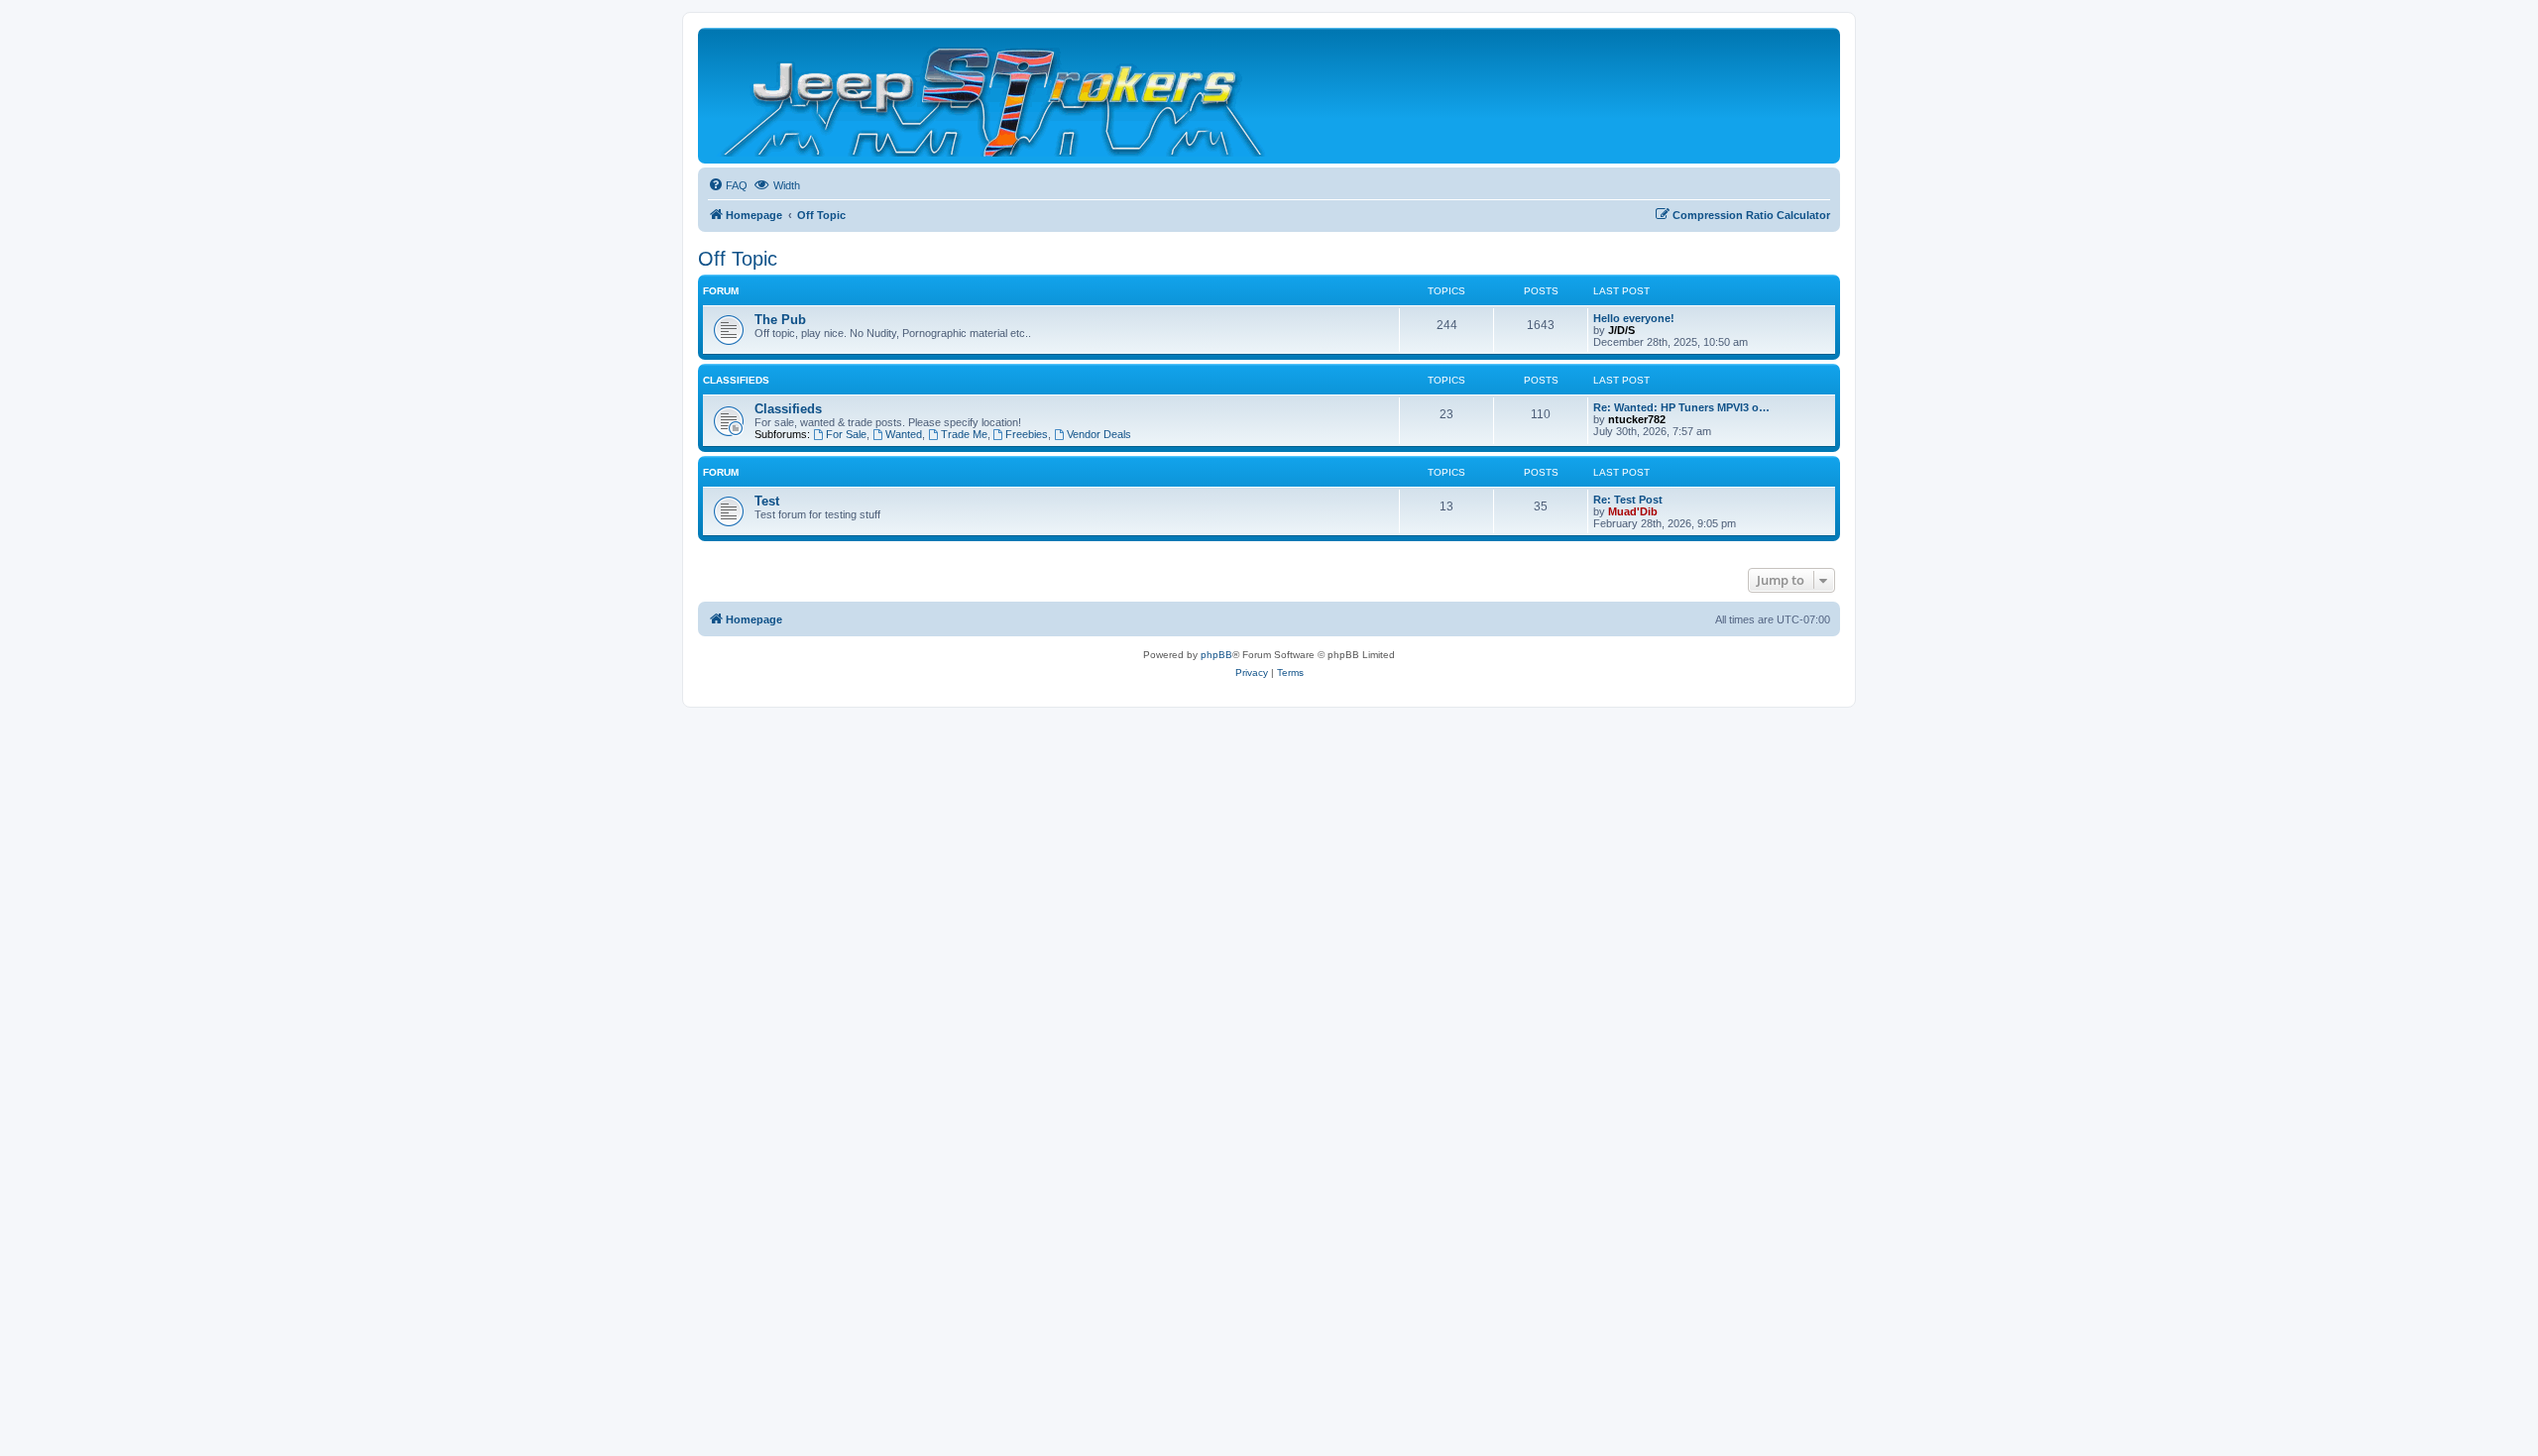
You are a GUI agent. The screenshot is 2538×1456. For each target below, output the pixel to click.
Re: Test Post (1628, 500)
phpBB (1216, 655)
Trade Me (964, 434)
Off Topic (738, 259)
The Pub (780, 320)
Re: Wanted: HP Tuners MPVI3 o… (1681, 407)
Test (767, 501)
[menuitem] (728, 185)
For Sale (846, 434)
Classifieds (736, 380)
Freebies (1027, 434)
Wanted (904, 434)
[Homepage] (995, 96)
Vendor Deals (1099, 434)
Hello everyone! (1634, 318)
